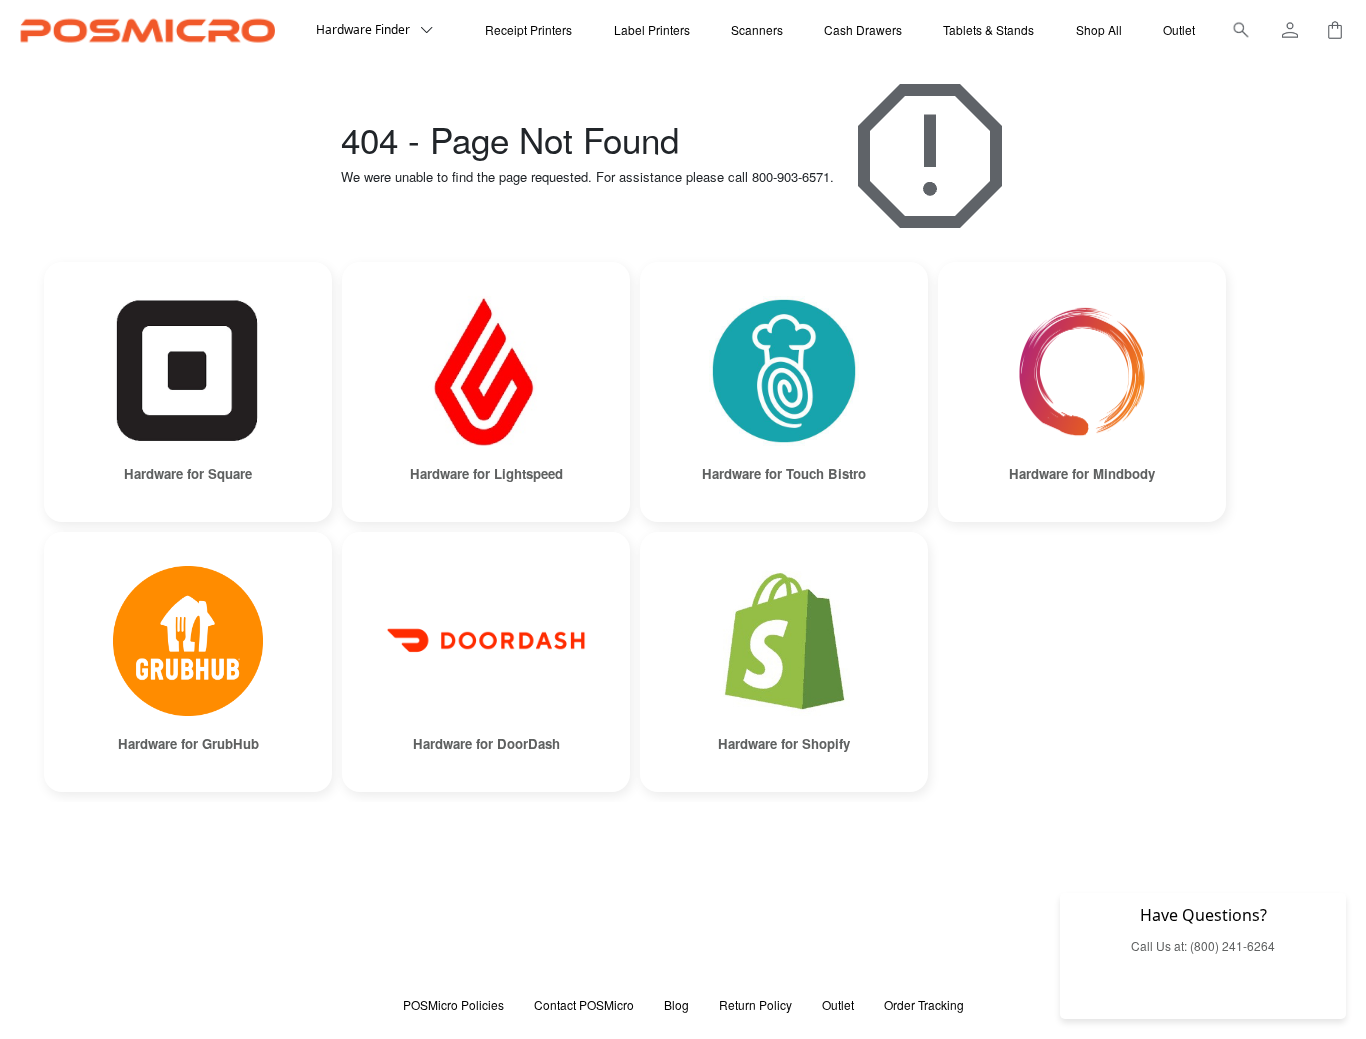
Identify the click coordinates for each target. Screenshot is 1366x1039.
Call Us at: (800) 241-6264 (1203, 945)
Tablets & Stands (988, 29)
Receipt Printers (528, 29)
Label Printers (652, 29)
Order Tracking (924, 1004)
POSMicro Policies (453, 1004)
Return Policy (755, 1004)
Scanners (757, 29)
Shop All (1099, 29)
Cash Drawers (863, 29)
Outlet (1179, 29)
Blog (676, 1004)
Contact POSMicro (584, 1004)
